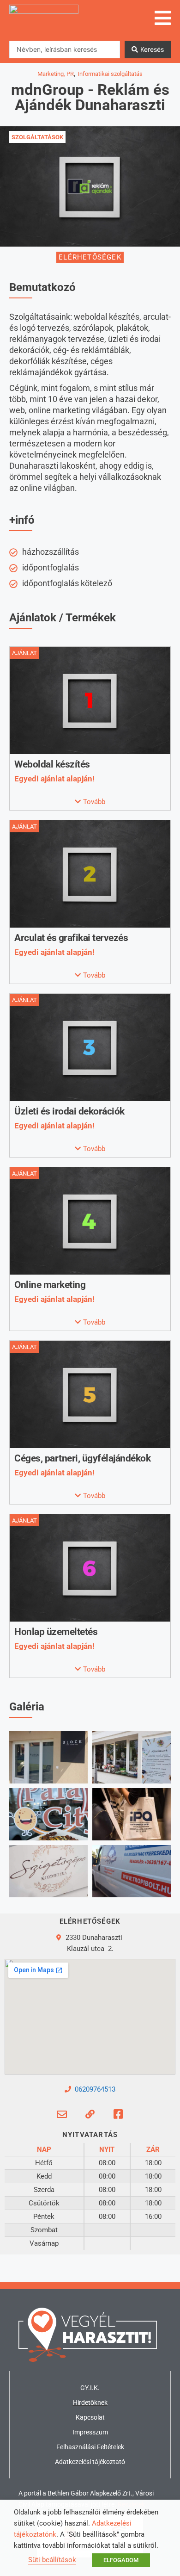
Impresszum (90, 2432)
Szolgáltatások (37, 137)
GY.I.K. (90, 2388)
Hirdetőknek (90, 2403)
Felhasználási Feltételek (90, 2447)
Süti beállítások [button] (52, 2560)
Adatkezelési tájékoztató (90, 2462)
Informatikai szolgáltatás (110, 74)
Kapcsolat (90, 2417)
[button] (90, 802)
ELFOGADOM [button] (121, 2560)
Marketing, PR (56, 74)
